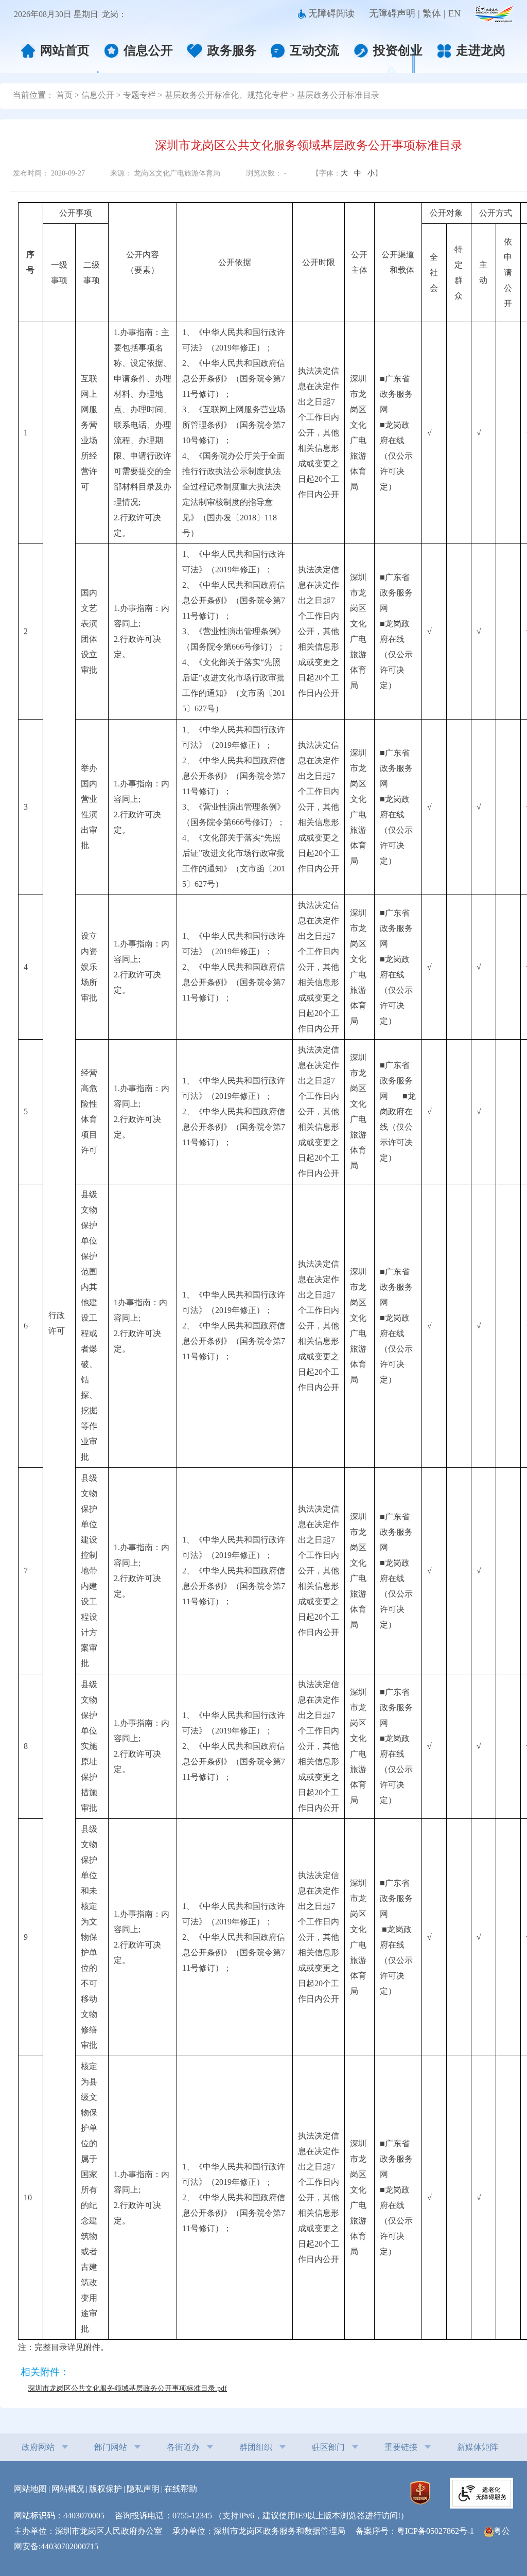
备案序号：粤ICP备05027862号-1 (419, 2531)
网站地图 (30, 2489)
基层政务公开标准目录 (338, 95)
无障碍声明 (392, 13)
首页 (64, 95)
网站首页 (65, 50)
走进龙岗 (481, 51)
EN (454, 13)
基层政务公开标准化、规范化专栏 (226, 95)
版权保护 (106, 2489)
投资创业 (398, 50)
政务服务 (232, 50)
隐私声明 (143, 2489)
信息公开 (148, 50)
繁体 (432, 13)
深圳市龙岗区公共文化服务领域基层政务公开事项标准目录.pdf (127, 2388)
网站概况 (68, 2489)
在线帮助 (181, 2489)
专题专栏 (139, 95)
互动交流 (314, 50)
